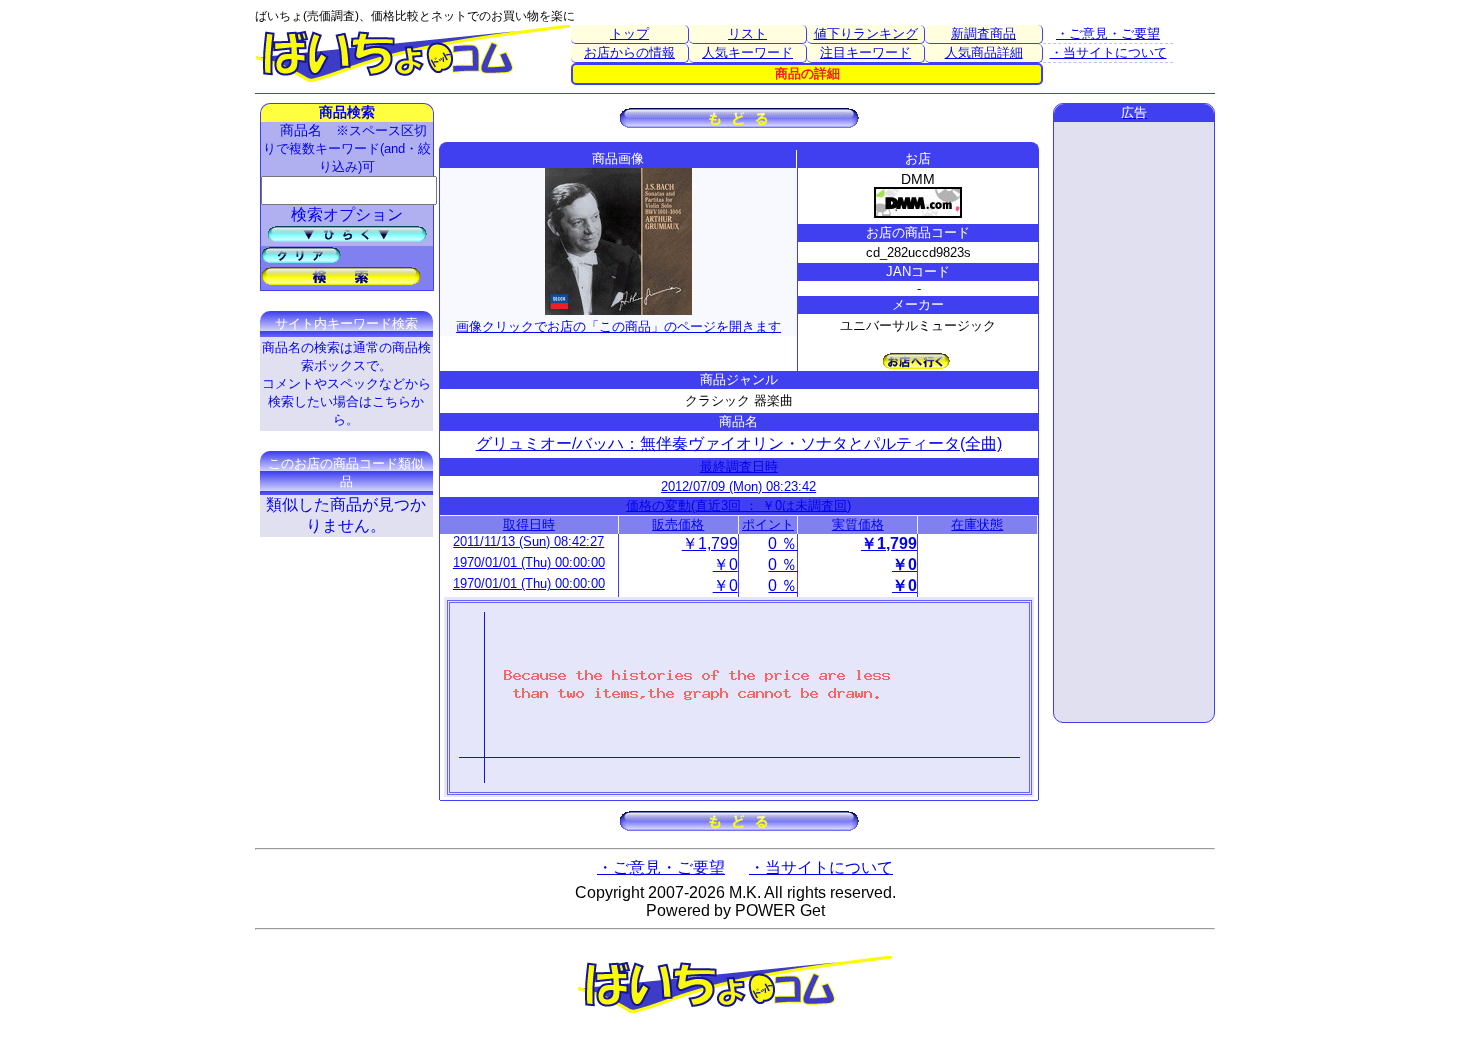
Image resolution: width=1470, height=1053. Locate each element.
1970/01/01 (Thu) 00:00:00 (529, 562)
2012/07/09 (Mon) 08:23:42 (738, 486)
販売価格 (678, 524)
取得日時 (529, 524)
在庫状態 (977, 524)
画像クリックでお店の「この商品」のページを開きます (618, 326)
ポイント (768, 524)
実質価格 (858, 524)
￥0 (725, 564)
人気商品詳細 (984, 52)
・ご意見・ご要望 (1108, 33)
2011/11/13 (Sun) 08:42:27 (528, 541)
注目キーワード (865, 52)
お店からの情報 (629, 52)
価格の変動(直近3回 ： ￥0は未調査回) (738, 505)
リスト (747, 33)
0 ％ (782, 543)
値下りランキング (866, 33)
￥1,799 (710, 543)
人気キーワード (747, 52)
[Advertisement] (1134, 422)
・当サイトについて (1108, 52)
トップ (629, 33)
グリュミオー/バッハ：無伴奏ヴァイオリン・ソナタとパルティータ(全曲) (739, 443)
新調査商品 (983, 33)
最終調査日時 (739, 466)
